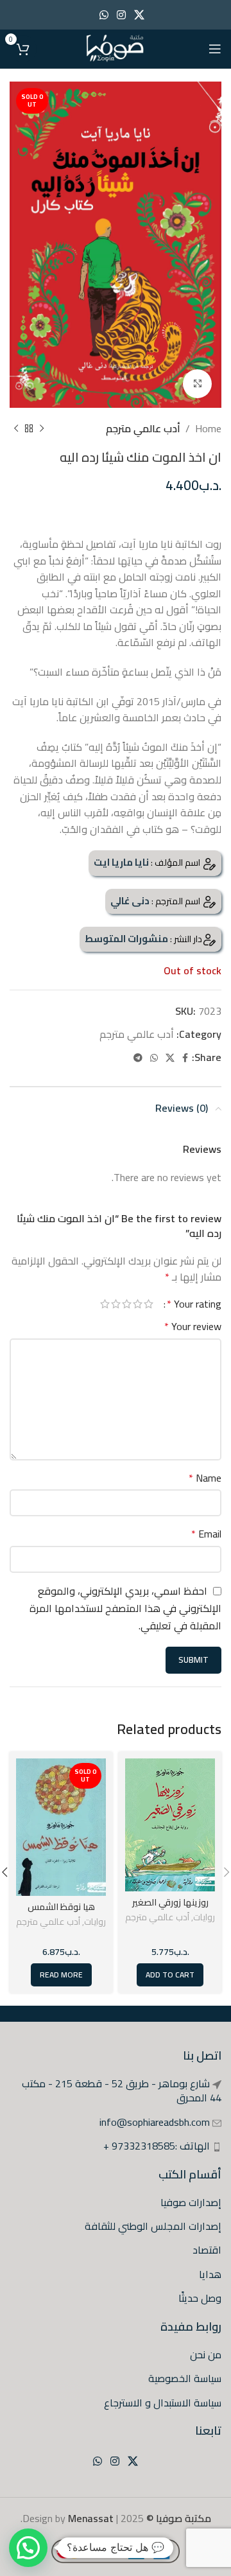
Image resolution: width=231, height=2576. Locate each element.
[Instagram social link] (121, 15)
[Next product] (16, 429)
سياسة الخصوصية (185, 2378)
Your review (193, 1327)
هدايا (210, 2274)
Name (205, 1478)
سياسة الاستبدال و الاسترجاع (163, 2403)
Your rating (194, 1304)
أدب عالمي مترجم (143, 428)
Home (208, 428)
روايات (204, 1917)
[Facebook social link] (185, 1058)
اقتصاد (207, 2250)
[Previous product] (42, 429)
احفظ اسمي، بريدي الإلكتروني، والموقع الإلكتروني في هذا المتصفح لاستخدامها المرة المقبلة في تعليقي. (125, 1608)
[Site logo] (115, 48)
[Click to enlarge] (197, 384)
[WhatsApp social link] (104, 15)
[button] (28, 2548)
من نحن (206, 2354)
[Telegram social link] (138, 1058)
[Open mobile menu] (215, 49)
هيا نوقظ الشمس (61, 1906)
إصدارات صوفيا (191, 2202)
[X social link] (140, 15)
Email (206, 1534)
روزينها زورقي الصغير (170, 1902)
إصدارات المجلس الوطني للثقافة (153, 2226)
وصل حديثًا (200, 2298)
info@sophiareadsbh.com (155, 2122)
